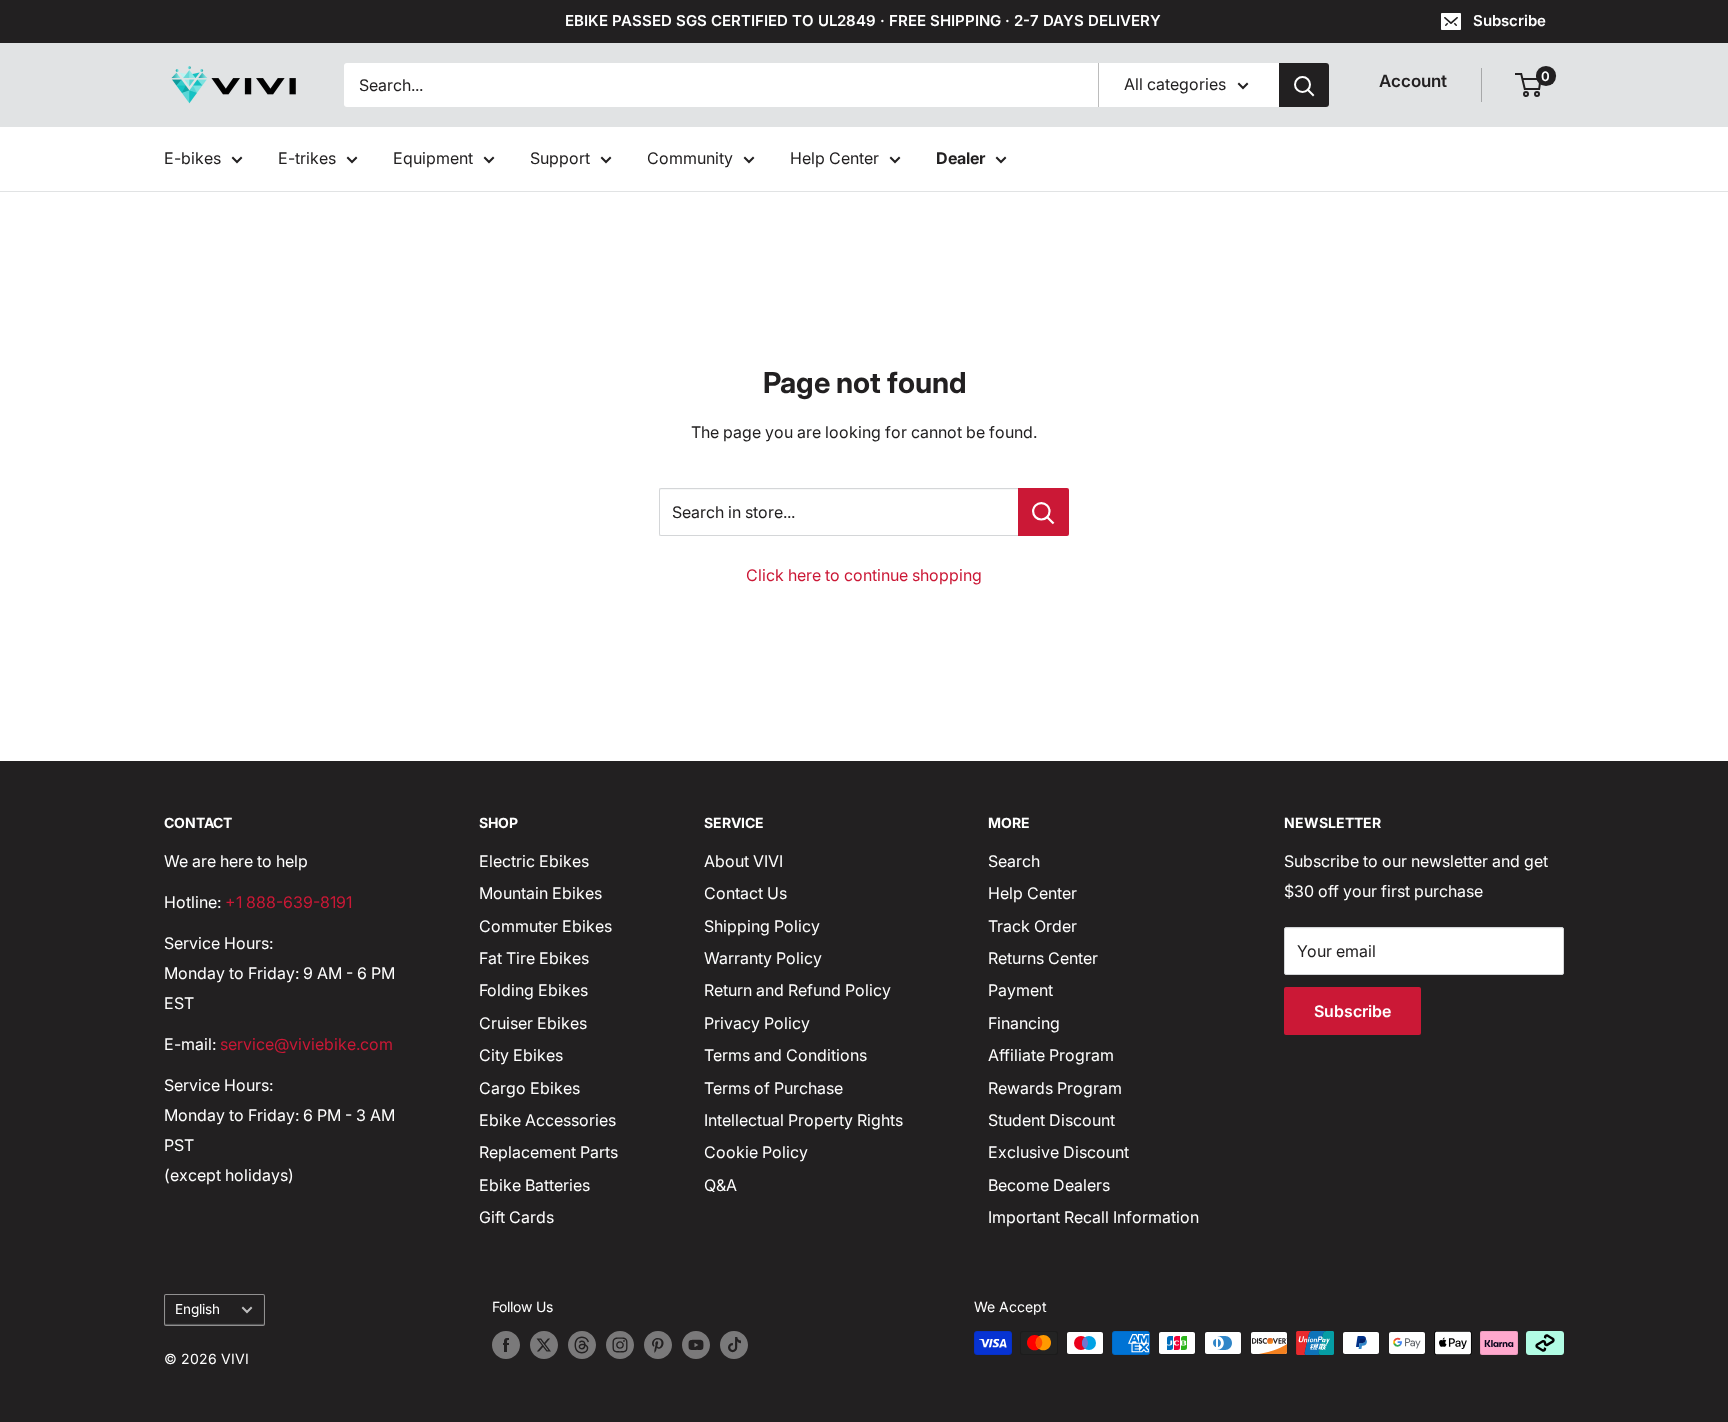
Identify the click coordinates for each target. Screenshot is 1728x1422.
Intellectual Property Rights (803, 1120)
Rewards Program (1055, 1088)
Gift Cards (516, 1217)
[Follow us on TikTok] (734, 1345)
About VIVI (743, 861)
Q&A (720, 1185)
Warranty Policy (763, 958)
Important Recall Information (1093, 1217)
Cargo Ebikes (529, 1088)
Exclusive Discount (1058, 1152)
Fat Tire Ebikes (534, 958)
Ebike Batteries (534, 1185)
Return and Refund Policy (797, 990)
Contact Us (745, 893)
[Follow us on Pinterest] (658, 1345)
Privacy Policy (757, 1023)
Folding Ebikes (533, 990)
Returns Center (1043, 958)
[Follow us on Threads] (582, 1345)
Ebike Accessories (547, 1120)
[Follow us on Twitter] (544, 1345)
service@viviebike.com (306, 1044)
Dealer (960, 158)
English (197, 1309)
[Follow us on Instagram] (620, 1345)
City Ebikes (521, 1055)
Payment (1020, 990)
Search (1014, 861)
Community (690, 158)
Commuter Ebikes (545, 926)
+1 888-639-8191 (288, 902)
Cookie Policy (756, 1152)
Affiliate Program (1051, 1055)
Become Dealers (1049, 1185)
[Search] (1304, 85)
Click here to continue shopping (864, 575)
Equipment (433, 158)
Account (1413, 81)
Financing (1024, 1023)
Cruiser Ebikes (533, 1023)
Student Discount (1051, 1120)
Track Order (1032, 926)
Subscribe (1509, 20)
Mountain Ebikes (540, 893)
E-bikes (192, 158)
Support (560, 158)
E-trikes (307, 158)
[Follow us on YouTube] (696, 1345)
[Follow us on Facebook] (506, 1345)
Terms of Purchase (773, 1088)
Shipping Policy (762, 926)
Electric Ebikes (534, 861)
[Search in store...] (1043, 512)
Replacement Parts (548, 1152)
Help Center (834, 158)
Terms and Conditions (785, 1055)
